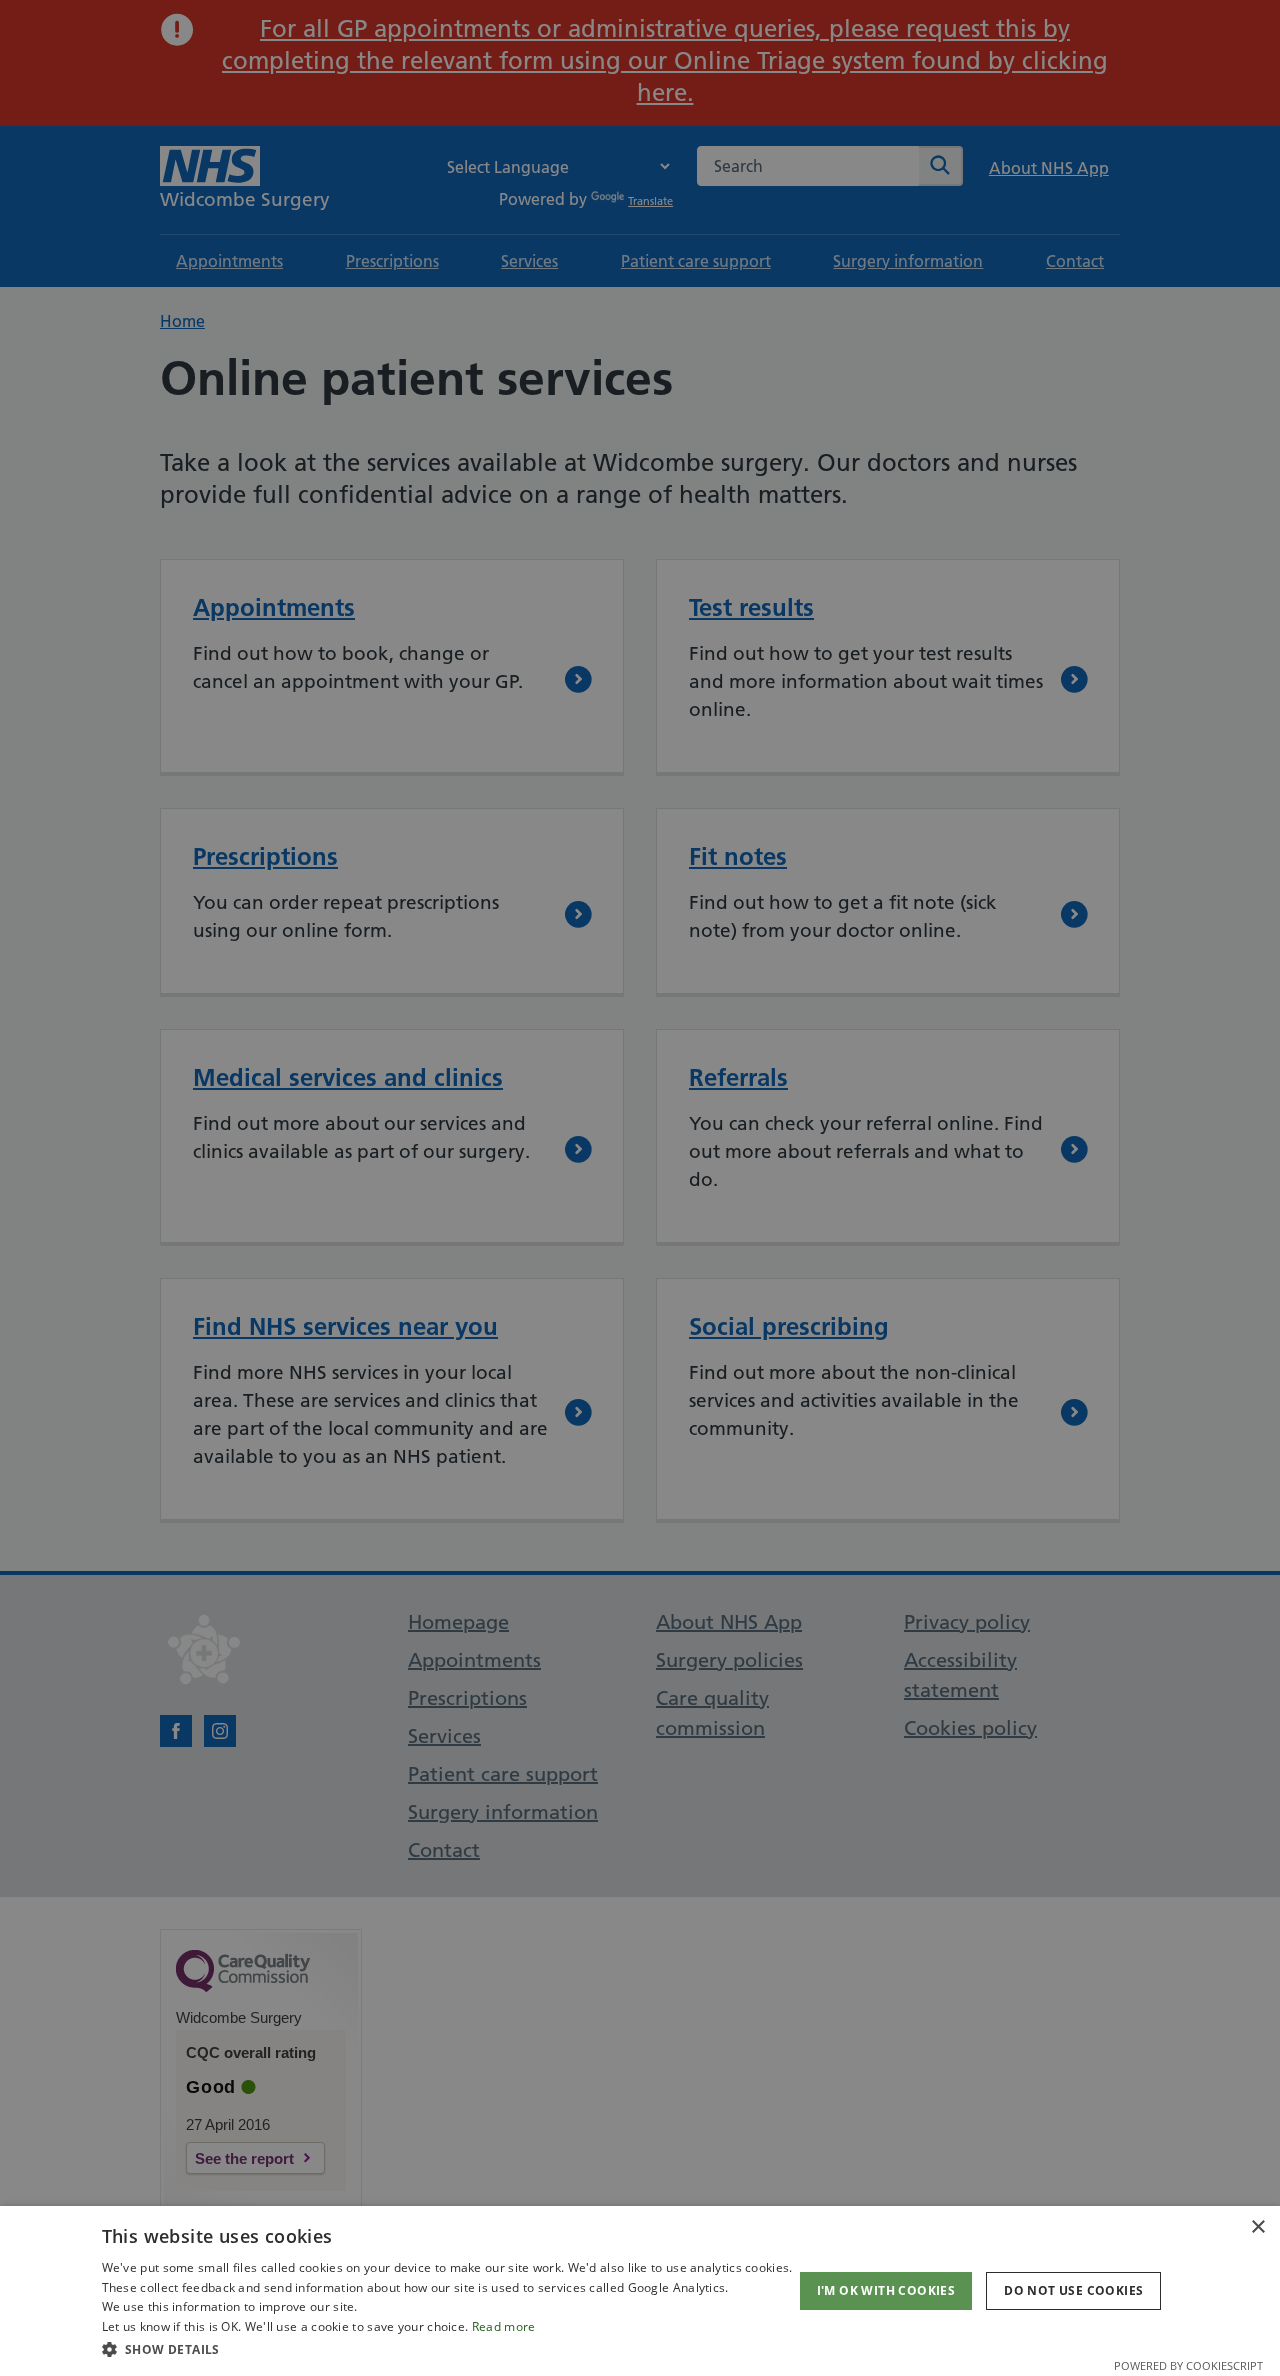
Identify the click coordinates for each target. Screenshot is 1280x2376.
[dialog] (640, 2291)
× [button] (1257, 2227)
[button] (447, 2349)
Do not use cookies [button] (1073, 2290)
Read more (504, 2326)
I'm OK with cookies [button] (886, 2290)
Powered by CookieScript (1188, 2365)
